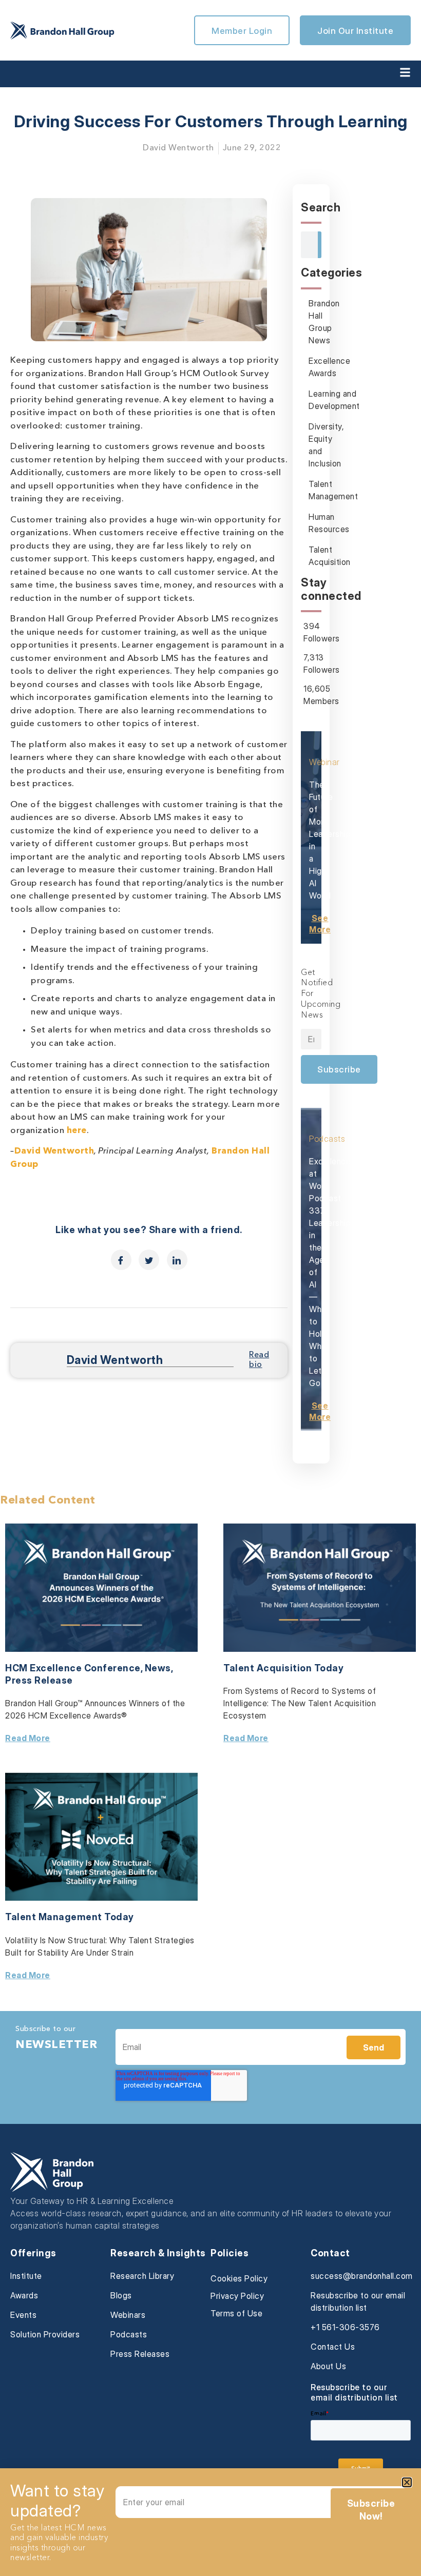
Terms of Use (236, 2313)
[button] (407, 2482)
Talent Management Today (70, 1917)
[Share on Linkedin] (177, 1260)
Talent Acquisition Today (283, 1668)
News (158, 1668)
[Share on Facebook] (121, 1260)
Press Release (39, 1680)
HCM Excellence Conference (73, 1668)
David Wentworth (54, 1151)
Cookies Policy (239, 2278)
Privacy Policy (237, 2296)
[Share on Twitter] (149, 1260)
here (77, 1131)
